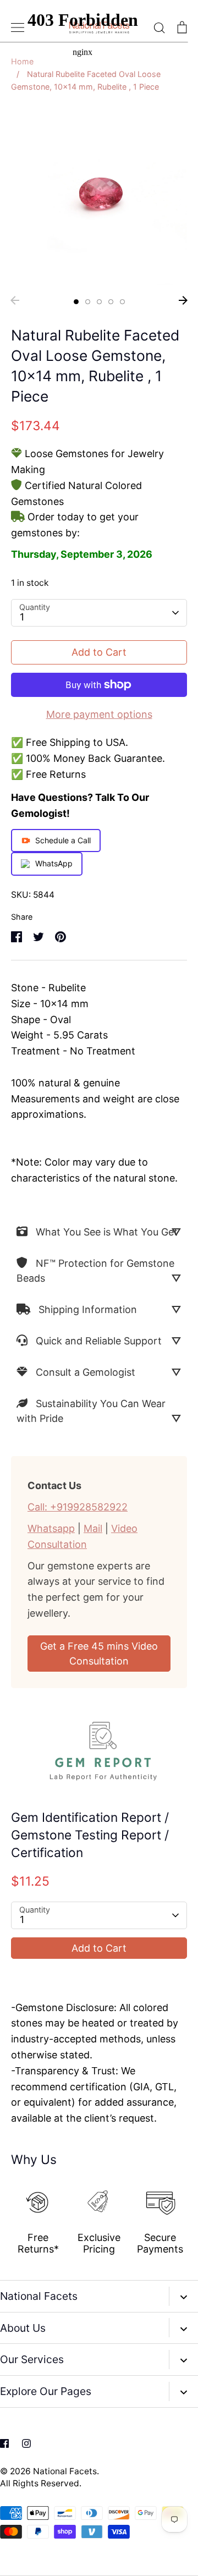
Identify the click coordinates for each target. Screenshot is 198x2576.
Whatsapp (51, 1528)
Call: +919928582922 (78, 1507)
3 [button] (99, 302)
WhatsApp (54, 863)
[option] (99, 197)
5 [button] (122, 302)
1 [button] (76, 302)
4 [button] (111, 302)
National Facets (65, 2471)
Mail (93, 1528)
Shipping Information (88, 1309)
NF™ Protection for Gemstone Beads (95, 1271)
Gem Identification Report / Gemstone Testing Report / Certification (90, 1835)
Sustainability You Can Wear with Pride (91, 1411)
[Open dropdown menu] (183, 2296)
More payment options (99, 714)
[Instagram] (26, 2443)
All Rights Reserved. (41, 2483)
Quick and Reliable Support (99, 1341)
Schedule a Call (63, 840)
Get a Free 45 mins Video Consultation (99, 1654)
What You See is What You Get (107, 1232)
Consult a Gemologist (86, 1372)
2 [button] (88, 302)
